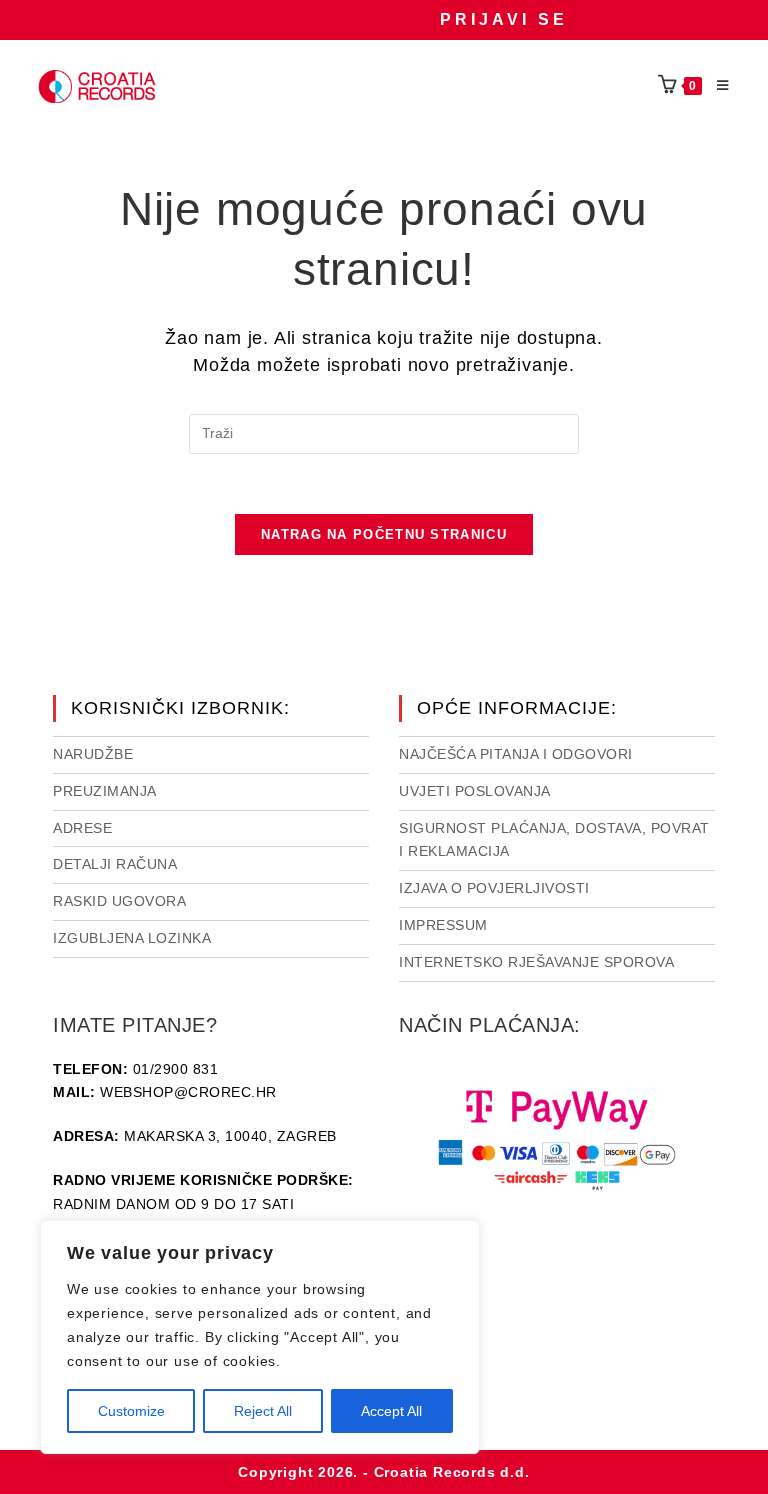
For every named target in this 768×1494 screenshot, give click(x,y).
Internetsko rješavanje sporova (536, 962)
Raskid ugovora (119, 901)
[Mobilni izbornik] (716, 86)
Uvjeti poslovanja (475, 791)
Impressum (443, 925)
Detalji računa (115, 864)
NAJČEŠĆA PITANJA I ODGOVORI (516, 754)
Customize (131, 1411)
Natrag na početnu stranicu (384, 534)
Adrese (82, 828)
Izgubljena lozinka (132, 938)
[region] (260, 1337)
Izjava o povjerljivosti (494, 888)
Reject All (263, 1411)
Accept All (391, 1411)
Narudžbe (93, 754)
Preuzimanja (105, 791)
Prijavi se (504, 19)
